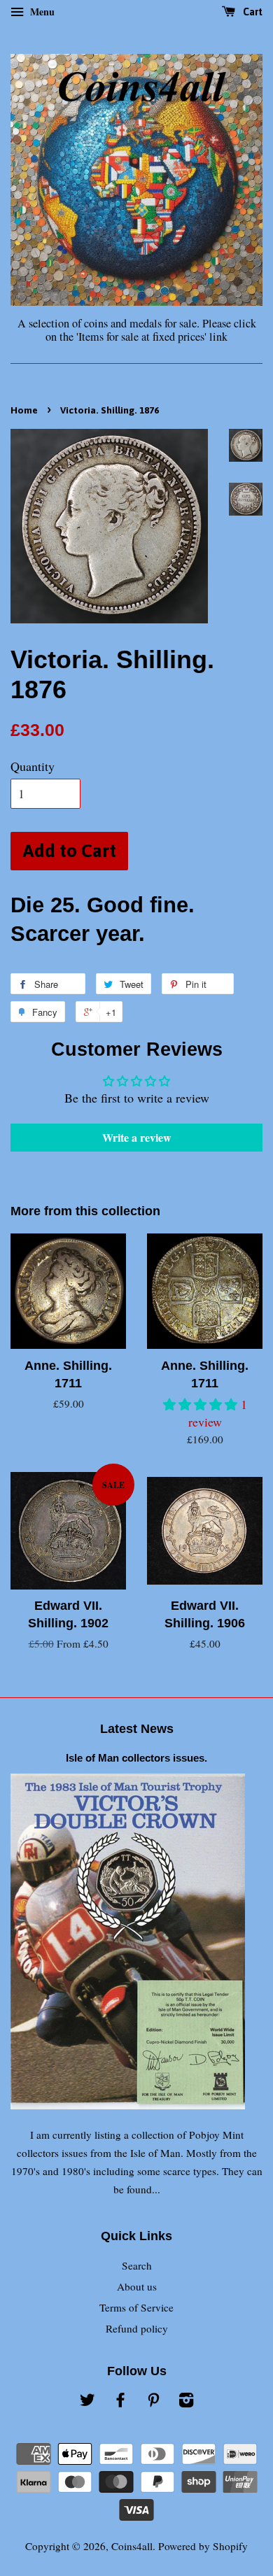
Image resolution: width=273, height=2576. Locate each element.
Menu (41, 12)
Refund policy (137, 2328)
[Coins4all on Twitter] (87, 2402)
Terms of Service (136, 2307)
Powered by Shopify (203, 2546)
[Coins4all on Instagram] (186, 2402)
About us (137, 2286)
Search (137, 2265)
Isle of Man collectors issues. (136, 1758)
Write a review (137, 1137)
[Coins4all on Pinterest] (153, 2402)
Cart (252, 12)
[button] (202, 1404)
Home (24, 410)
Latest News (137, 1729)
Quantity (33, 766)
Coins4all (132, 2546)
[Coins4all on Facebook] (120, 2402)
